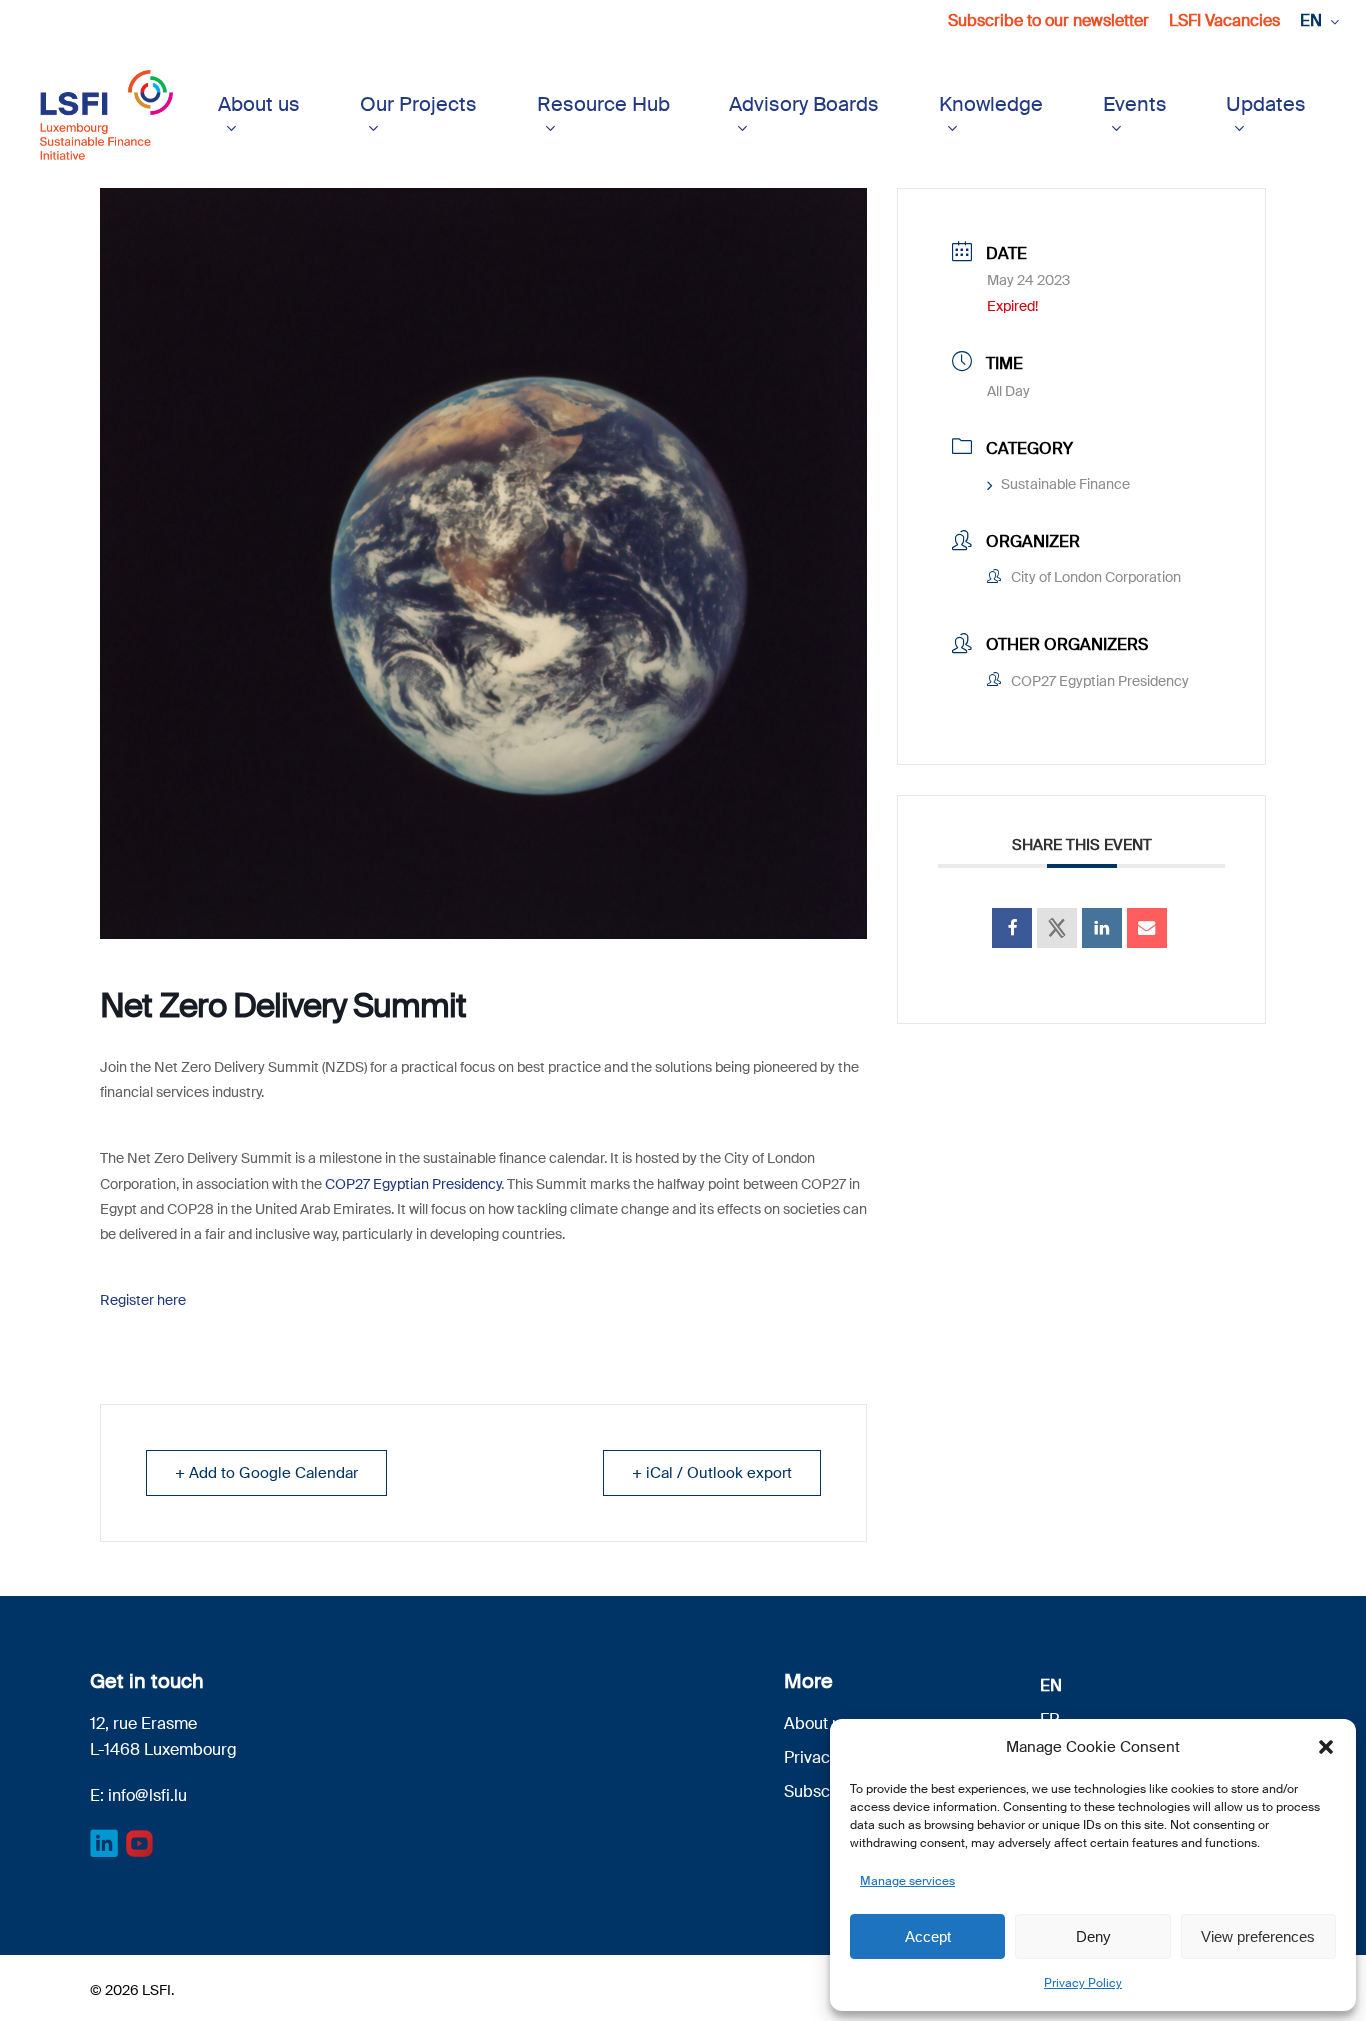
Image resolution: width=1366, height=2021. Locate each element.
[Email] (1147, 928)
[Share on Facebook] (1012, 928)
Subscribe (821, 1791)
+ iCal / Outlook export (712, 1473)
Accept (928, 1936)
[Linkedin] (1102, 928)
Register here (143, 1300)
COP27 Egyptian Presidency (413, 1184)
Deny (1093, 1936)
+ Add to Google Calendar (266, 1473)
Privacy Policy (1083, 1983)
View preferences (1258, 1936)
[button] (1326, 1747)
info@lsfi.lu (147, 1795)
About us (816, 1723)
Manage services (907, 1881)
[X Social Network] (1057, 928)
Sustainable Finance (1065, 484)
